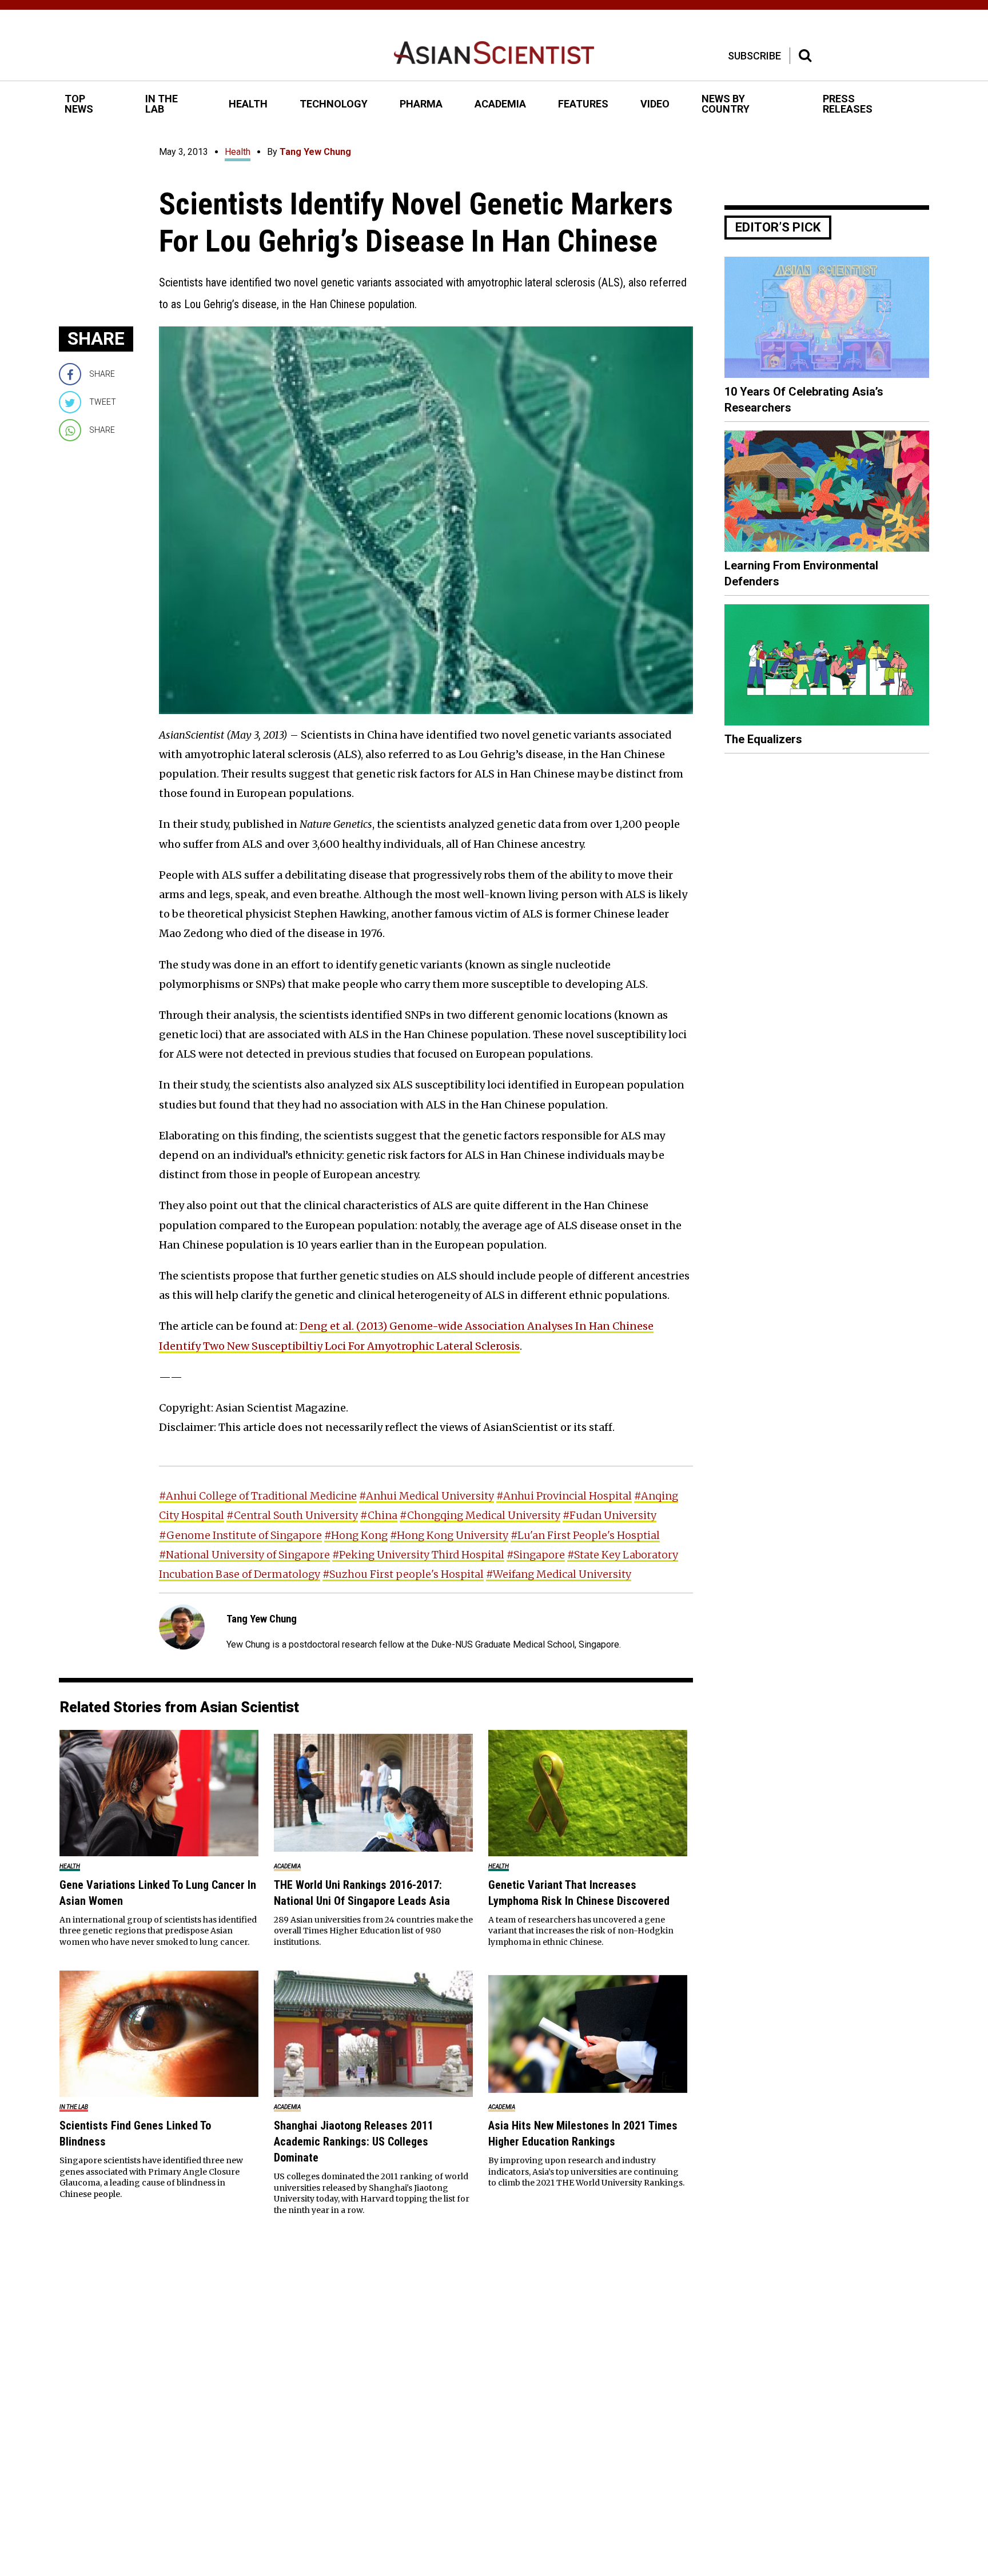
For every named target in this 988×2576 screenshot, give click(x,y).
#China (379, 1515)
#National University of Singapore (244, 1555)
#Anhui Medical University (427, 1496)
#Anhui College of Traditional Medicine (258, 1496)
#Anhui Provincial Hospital (564, 1496)
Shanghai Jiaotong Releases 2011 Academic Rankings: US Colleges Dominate (354, 2142)
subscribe (754, 56)
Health (238, 152)
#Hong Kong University (449, 1535)
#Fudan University (609, 1515)
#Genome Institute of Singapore (240, 1535)
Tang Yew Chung (315, 152)
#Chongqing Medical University (480, 1515)
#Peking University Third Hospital (418, 1555)
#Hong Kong (356, 1535)
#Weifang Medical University (559, 1574)
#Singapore (536, 1555)
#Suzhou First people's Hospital (403, 1574)
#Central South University (292, 1515)
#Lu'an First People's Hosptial (585, 1535)
